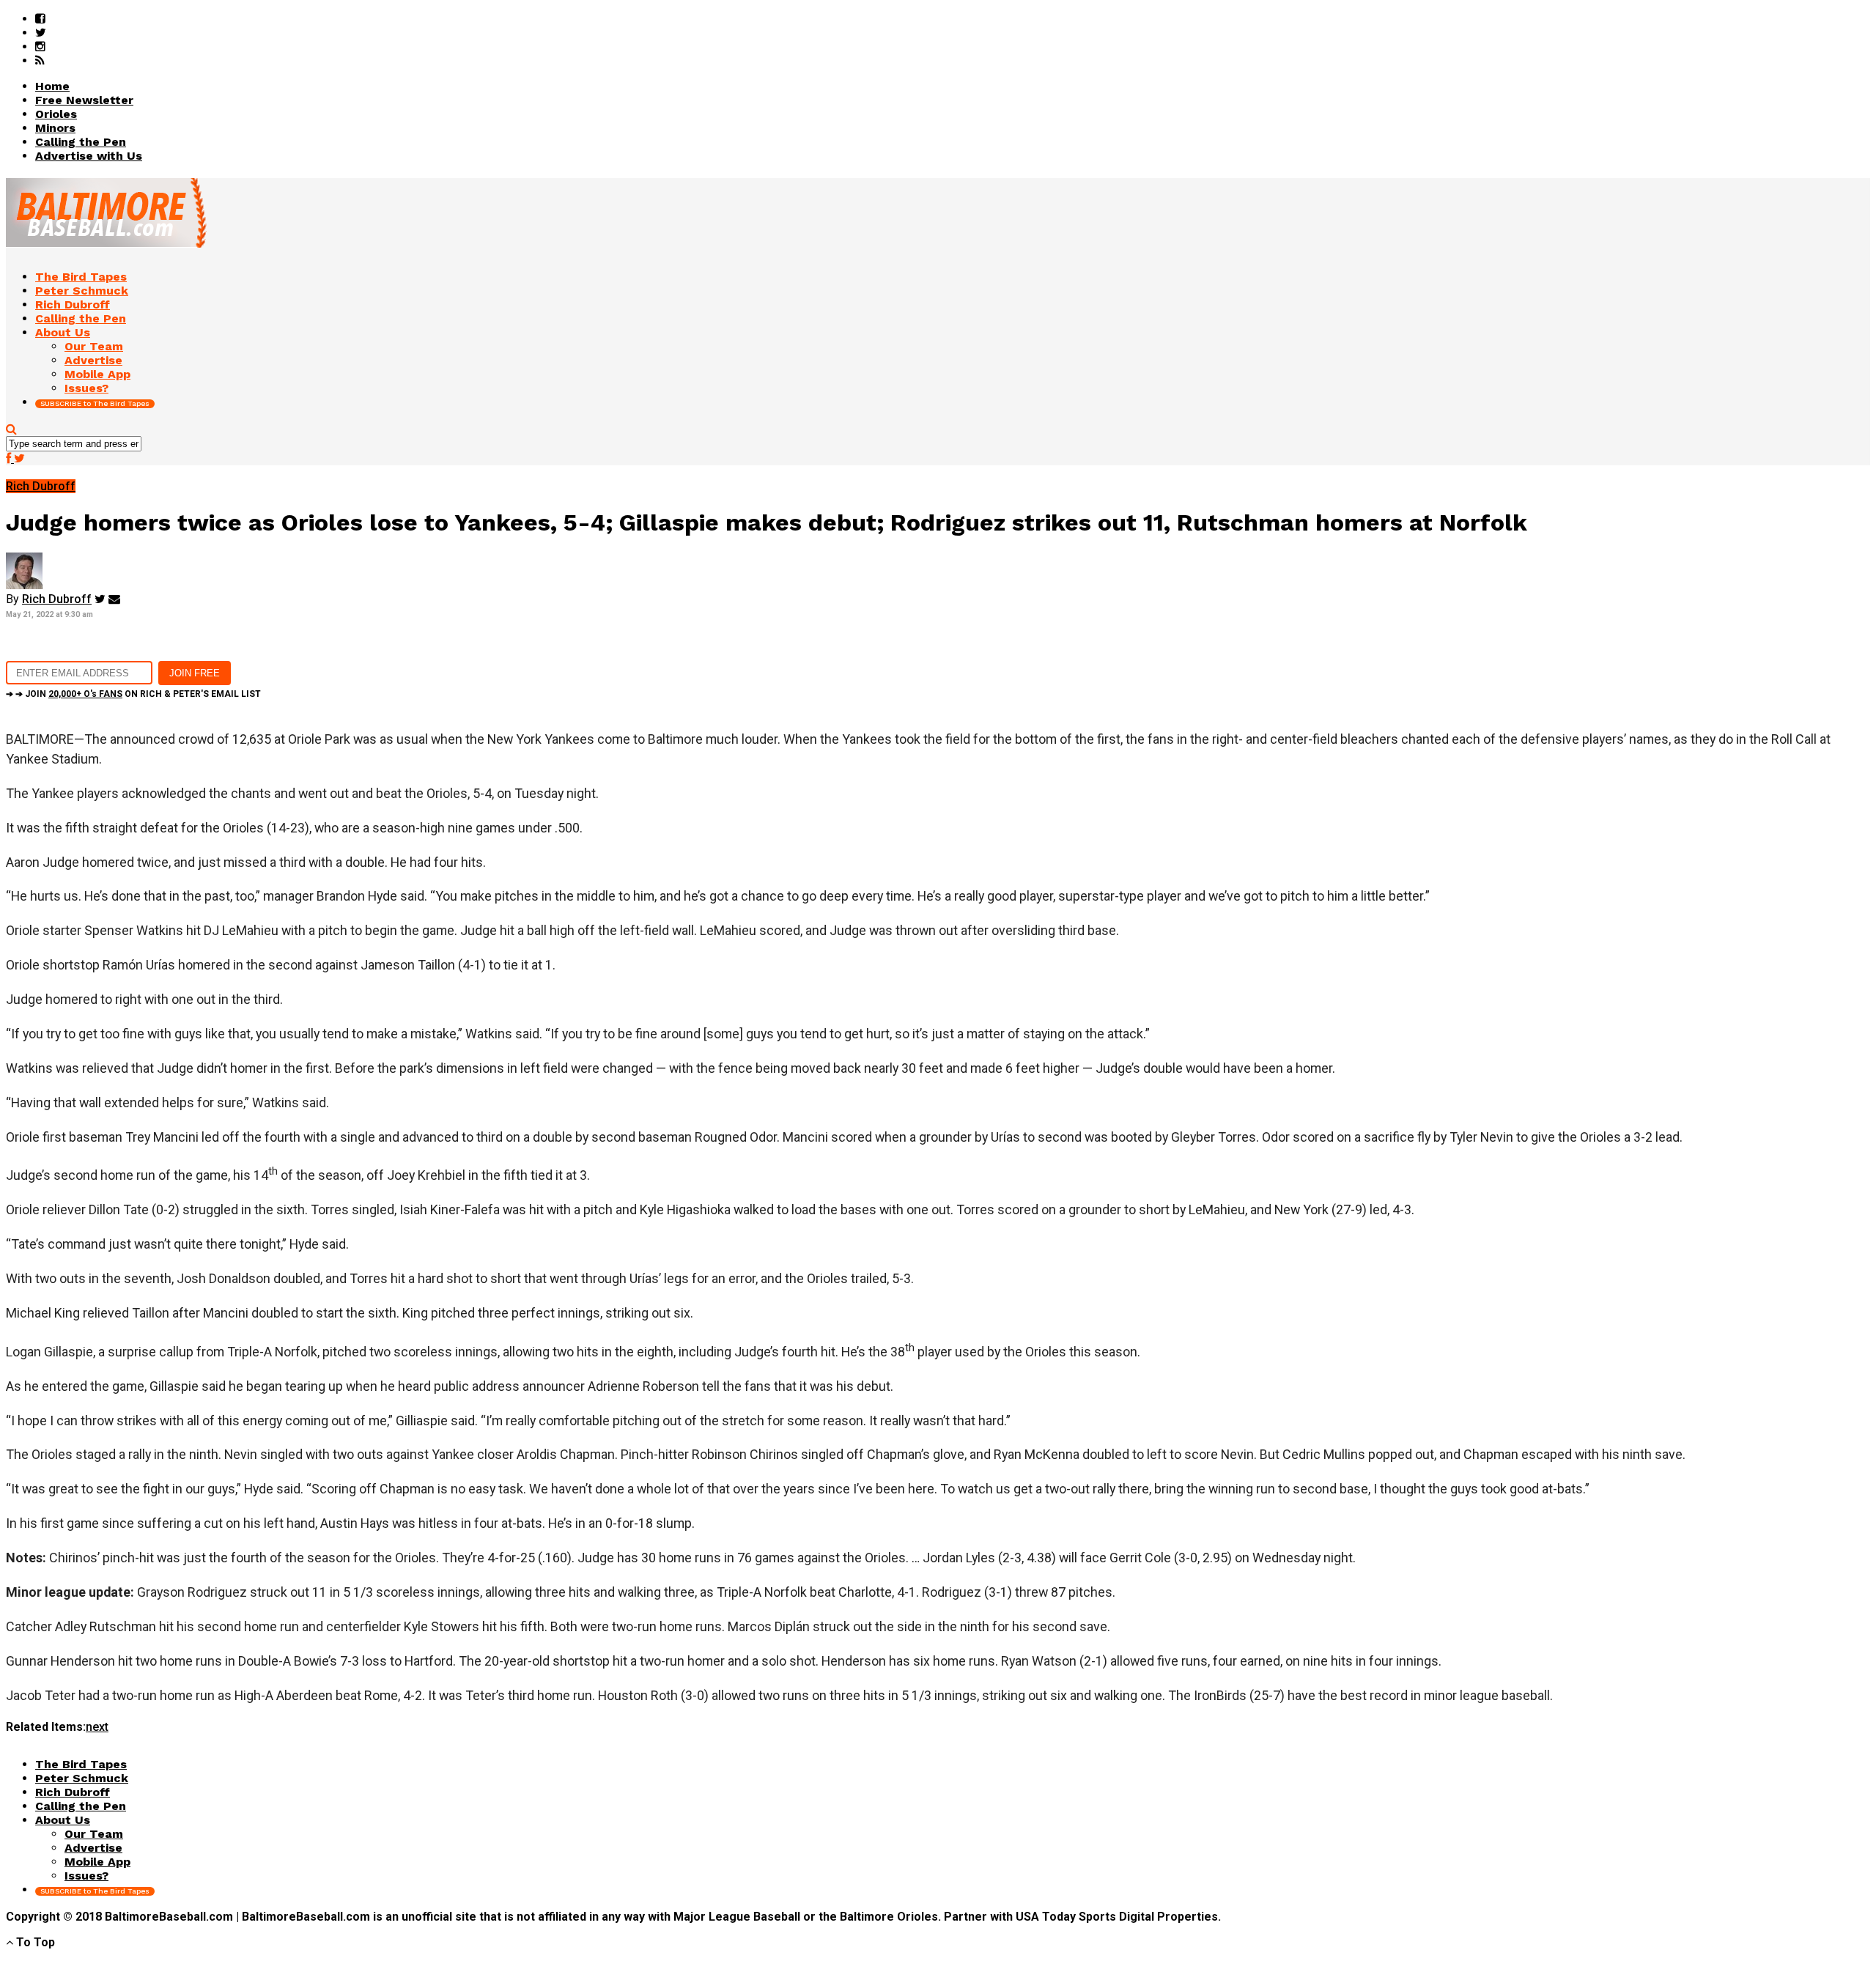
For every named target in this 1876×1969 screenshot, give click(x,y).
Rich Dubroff (57, 599)
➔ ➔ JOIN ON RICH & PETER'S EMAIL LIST (133, 694)
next (97, 1727)
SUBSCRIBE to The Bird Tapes (95, 403)
